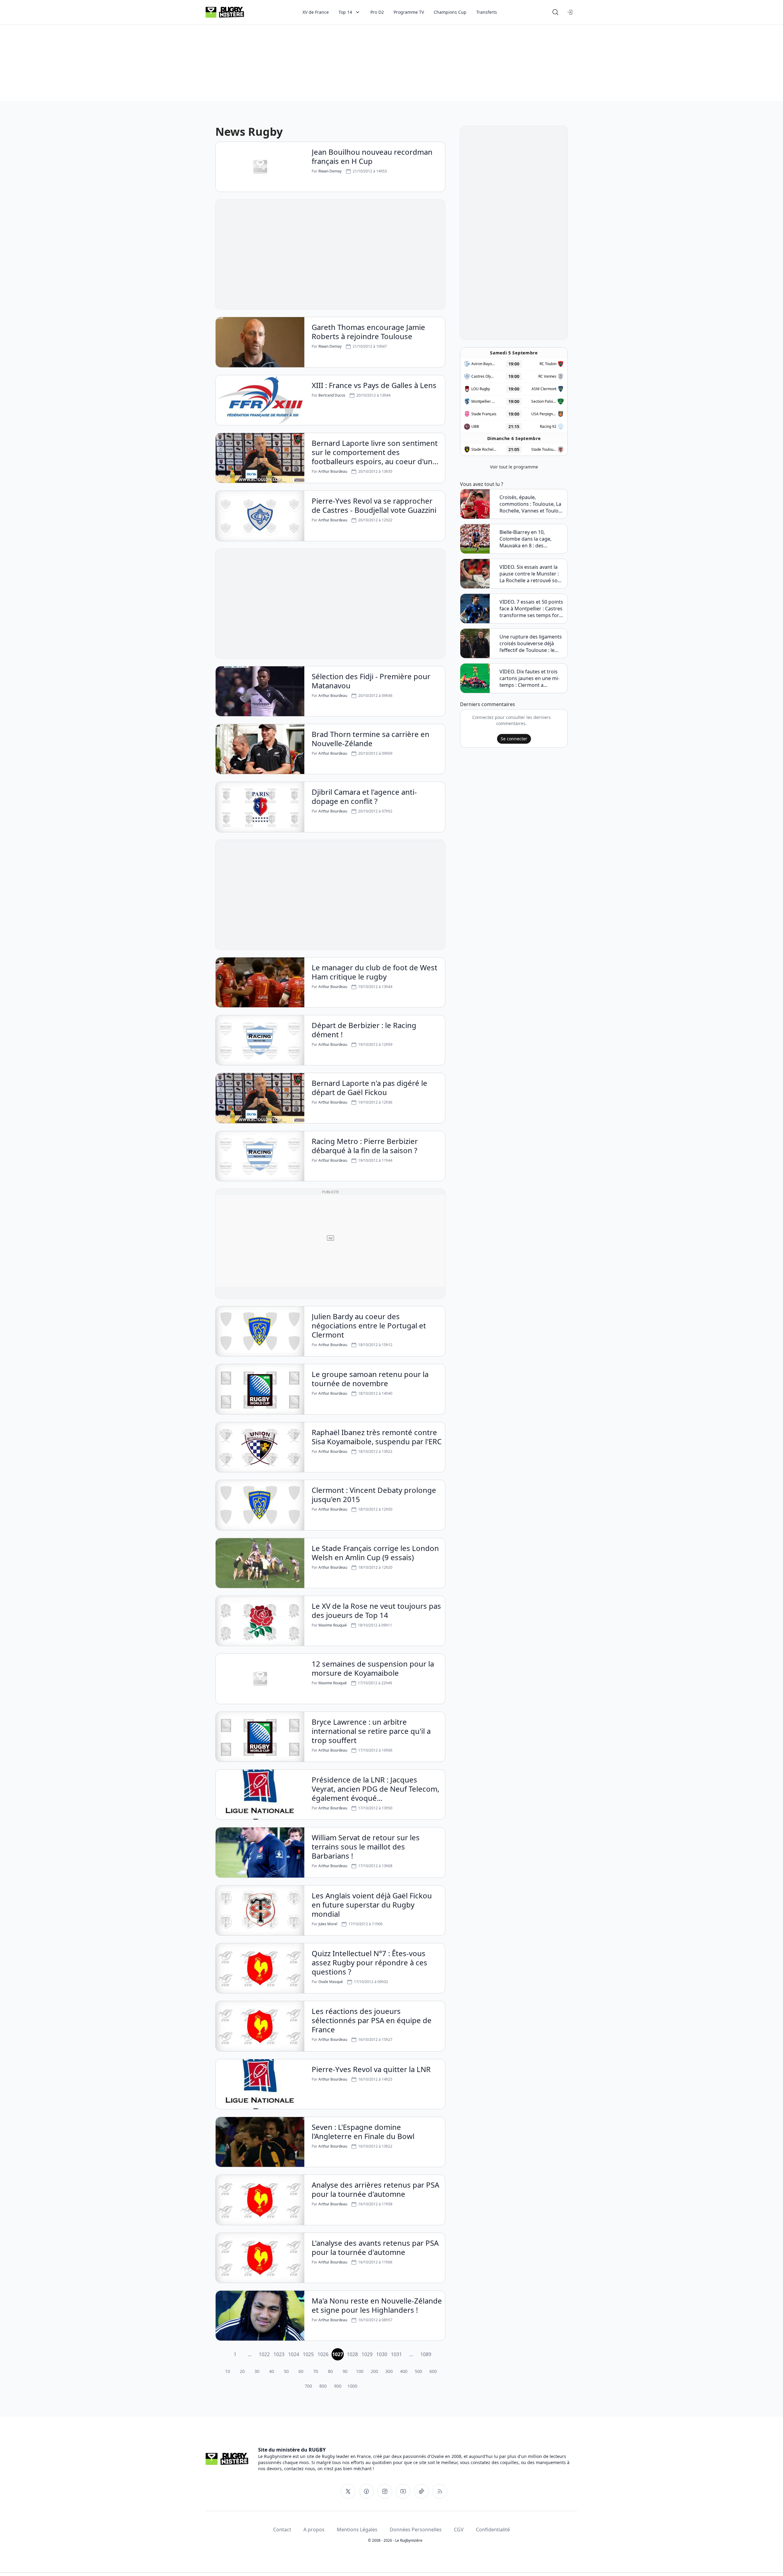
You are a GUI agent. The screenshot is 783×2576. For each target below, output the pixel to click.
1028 (352, 2354)
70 (316, 2371)
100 (360, 2371)
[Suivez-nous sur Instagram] (385, 2491)
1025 (308, 2354)
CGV (459, 2530)
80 (330, 2371)
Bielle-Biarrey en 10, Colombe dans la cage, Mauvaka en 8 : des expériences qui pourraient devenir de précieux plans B (531, 539)
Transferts (487, 12)
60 (301, 2371)
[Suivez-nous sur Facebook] (366, 2491)
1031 (396, 2354)
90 (345, 2371)
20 (242, 2371)
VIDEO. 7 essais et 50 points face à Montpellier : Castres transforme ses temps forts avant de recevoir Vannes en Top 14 (531, 609)
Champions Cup (450, 12)
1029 (367, 2354)
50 (286, 2371)
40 (272, 2371)
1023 (279, 2354)
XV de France (316, 12)
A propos (314, 2530)
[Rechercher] (555, 12)
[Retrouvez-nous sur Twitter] (348, 2491)
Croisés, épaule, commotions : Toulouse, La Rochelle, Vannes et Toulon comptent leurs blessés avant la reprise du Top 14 (531, 504)
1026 (323, 2354)
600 (433, 2371)
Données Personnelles (416, 2530)
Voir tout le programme (514, 467)
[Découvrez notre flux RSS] (440, 2491)
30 (257, 2371)
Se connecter (514, 739)
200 (374, 2371)
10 (228, 2371)
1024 (294, 2354)
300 (389, 2371)
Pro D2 (377, 12)
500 (418, 2371)
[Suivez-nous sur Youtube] (403, 2491)
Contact (282, 2530)
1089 (426, 2354)
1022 (264, 2354)
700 (308, 2386)
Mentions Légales (357, 2530)
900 (338, 2386)
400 (404, 2371)
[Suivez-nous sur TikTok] (421, 2491)
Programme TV (409, 12)
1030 (382, 2354)
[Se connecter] (570, 12)
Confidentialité (493, 2530)
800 (323, 2386)
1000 (352, 2386)
